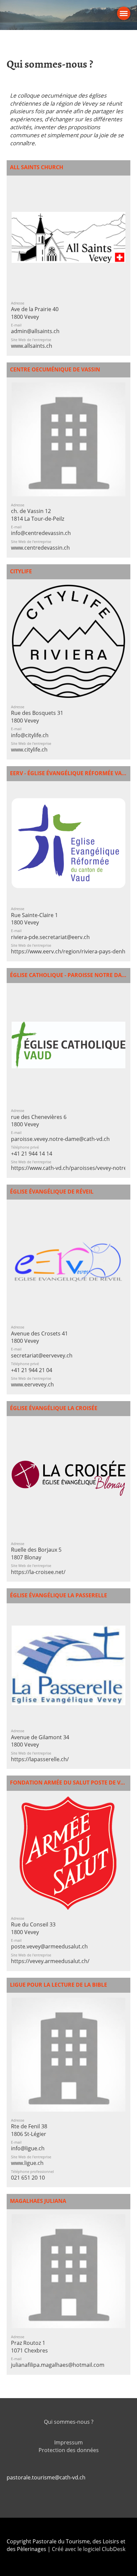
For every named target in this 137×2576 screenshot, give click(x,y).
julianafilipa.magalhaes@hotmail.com (58, 2365)
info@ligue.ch (28, 2148)
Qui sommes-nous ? (69, 2422)
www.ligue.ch (27, 2163)
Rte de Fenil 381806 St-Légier (29, 2130)
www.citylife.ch (29, 750)
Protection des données (69, 2450)
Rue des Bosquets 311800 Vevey (37, 717)
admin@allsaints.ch (35, 331)
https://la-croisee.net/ (38, 1572)
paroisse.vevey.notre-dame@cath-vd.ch (60, 1139)
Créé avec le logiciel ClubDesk (89, 2549)
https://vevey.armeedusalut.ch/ (50, 1961)
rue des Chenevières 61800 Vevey (39, 1121)
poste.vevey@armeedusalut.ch (49, 1946)
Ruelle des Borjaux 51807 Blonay (36, 1553)
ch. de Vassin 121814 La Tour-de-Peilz (38, 515)
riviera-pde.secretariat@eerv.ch (50, 937)
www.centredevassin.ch (40, 548)
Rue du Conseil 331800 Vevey (33, 1928)
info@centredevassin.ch (41, 533)
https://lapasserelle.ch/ (40, 1759)
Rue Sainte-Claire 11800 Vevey (34, 919)
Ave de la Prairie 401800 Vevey (35, 313)
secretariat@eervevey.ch (42, 1355)
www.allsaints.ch (32, 346)
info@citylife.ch (30, 735)
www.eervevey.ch (32, 1384)
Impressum (68, 2442)
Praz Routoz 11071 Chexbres (29, 2346)
